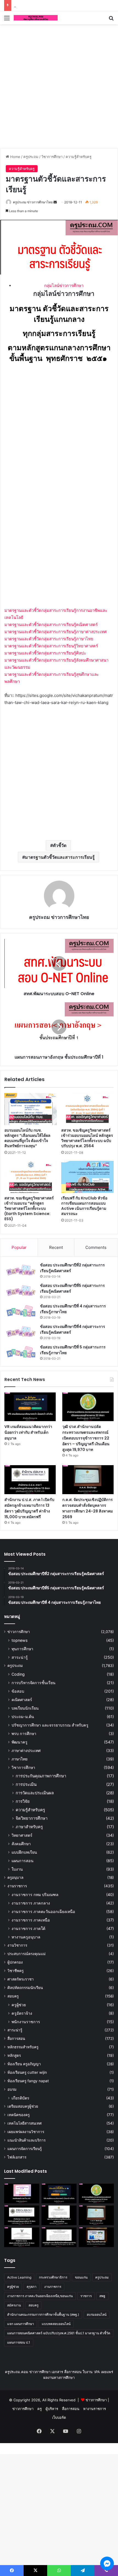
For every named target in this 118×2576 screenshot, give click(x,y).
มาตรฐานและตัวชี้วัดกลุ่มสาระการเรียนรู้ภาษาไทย (49, 639)
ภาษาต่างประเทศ (26, 1750)
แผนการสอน (23, 1861)
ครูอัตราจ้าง (22, 2013)
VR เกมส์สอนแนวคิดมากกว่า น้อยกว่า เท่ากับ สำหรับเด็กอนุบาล (28, 1432)
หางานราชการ (95, 2409)
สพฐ (102, 2296)
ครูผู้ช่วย (19, 2005)
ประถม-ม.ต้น (23, 1717)
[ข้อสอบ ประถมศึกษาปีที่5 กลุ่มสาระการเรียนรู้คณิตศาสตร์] (21, 1291)
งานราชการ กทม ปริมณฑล (35, 1895)
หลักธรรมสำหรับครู (23, 2047)
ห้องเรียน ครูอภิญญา (24, 2064)
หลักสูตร (14, 2055)
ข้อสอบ (18, 1691)
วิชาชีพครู (16, 1971)
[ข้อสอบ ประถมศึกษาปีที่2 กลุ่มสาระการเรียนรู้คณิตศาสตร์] (21, 1270)
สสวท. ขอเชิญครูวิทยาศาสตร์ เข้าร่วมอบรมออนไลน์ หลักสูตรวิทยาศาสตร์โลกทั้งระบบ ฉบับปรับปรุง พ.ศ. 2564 (87, 1138)
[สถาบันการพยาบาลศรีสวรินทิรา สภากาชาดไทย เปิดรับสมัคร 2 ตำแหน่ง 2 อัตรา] (59, 2215)
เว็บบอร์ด (59, 2417)
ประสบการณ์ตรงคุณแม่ (26, 1954)
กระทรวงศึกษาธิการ (53, 2277)
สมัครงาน (14, 2305)
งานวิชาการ (17, 1945)
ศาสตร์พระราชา (21, 1979)
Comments (96, 1247)
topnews (19, 1640)
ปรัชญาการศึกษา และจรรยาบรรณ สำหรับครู (50, 1725)
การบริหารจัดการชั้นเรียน (33, 1683)
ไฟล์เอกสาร (17, 2157)
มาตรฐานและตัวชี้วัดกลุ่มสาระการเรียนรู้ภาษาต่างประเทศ (56, 632)
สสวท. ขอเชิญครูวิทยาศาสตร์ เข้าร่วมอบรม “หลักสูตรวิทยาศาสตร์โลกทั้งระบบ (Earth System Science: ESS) (29, 1208)
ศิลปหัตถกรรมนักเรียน (25, 1988)
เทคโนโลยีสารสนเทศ (25, 2123)
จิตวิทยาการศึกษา (32, 1818)
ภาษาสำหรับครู (29, 1827)
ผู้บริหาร (52, 2409)
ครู (40, 2409)
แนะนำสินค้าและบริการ (26, 2140)
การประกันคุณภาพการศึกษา (41, 1776)
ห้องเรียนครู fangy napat (28, 2081)
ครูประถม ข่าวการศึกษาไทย (33, 202)
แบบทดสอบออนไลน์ (56, 2324)
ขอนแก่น (81, 2277)
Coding (18, 1674)
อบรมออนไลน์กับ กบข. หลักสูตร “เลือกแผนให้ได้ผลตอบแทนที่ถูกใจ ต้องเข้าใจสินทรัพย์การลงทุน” (27, 1138)
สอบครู (13, 1996)
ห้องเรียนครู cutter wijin (27, 2072)
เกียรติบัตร (20, 2098)
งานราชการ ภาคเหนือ (31, 1920)
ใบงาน (17, 1869)
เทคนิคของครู (19, 2115)
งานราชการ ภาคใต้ (28, 1928)
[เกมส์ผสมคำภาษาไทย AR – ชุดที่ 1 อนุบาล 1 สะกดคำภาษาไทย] (22, 2194)
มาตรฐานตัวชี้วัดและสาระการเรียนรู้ (60, 857)
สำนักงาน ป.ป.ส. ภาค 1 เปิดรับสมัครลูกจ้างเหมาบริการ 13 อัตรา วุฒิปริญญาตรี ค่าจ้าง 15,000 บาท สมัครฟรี (29, 1508)
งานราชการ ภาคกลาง (31, 1903)
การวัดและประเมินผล (35, 1793)
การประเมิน (26, 1784)
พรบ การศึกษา (24, 1734)
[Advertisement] (59, 85)
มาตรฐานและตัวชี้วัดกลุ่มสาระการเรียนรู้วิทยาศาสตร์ (51, 646)
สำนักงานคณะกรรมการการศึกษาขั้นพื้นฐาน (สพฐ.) (43, 2314)
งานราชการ (17, 1886)
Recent (56, 1247)
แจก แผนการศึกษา (21, 2324)
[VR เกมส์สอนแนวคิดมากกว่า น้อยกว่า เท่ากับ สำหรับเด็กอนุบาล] (30, 1407)
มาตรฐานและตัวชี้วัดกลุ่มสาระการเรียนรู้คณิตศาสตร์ (51, 625)
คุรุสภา (32, 2287)
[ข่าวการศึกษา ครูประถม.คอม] (36, 18)
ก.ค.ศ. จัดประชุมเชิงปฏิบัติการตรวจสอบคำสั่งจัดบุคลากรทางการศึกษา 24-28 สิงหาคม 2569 (88, 1508)
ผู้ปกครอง (15, 1962)
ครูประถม (31, 157)
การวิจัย (23, 1801)
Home (15, 157)
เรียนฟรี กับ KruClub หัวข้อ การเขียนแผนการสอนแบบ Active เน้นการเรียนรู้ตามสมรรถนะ (84, 1206)
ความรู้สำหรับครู (78, 157)
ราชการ (86, 2296)
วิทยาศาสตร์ (22, 1835)
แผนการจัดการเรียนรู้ (25, 2149)
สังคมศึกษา (21, 1844)
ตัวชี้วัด (60, 845)
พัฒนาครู (19, 1742)
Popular (19, 1247)
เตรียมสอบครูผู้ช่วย (23, 2106)
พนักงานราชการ (26, 2022)
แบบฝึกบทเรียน (24, 1852)
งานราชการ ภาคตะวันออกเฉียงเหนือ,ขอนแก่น (40, 2296)
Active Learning (19, 2277)
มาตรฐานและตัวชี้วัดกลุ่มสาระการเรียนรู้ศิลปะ (45, 653)
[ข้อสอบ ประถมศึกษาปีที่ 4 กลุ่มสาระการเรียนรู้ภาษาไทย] (21, 1311)
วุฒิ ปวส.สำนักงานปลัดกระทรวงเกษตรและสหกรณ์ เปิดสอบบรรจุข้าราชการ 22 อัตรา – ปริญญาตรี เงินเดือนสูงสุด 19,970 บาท (86, 1438)
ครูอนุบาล (15, 1877)
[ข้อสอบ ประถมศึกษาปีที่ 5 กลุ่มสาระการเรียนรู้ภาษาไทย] (21, 1352)
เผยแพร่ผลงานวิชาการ (26, 2132)
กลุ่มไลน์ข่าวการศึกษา (64, 286)
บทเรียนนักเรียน (25, 1708)
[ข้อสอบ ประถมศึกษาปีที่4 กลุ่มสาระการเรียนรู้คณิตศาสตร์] (21, 1332)
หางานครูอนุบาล (26, 1937)
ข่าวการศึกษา (19, 1632)
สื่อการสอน (16, 2038)
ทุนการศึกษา (22, 1649)
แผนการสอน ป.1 (19, 2342)
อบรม (12, 2089)
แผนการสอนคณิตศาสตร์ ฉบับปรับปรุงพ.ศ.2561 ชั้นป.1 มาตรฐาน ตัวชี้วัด (59, 2333)
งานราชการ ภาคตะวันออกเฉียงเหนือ (43, 1911)
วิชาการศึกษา (52, 157)
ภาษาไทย (19, 1759)
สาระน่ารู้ (20, 1657)
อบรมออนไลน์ (97, 2314)
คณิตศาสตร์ (22, 1700)
